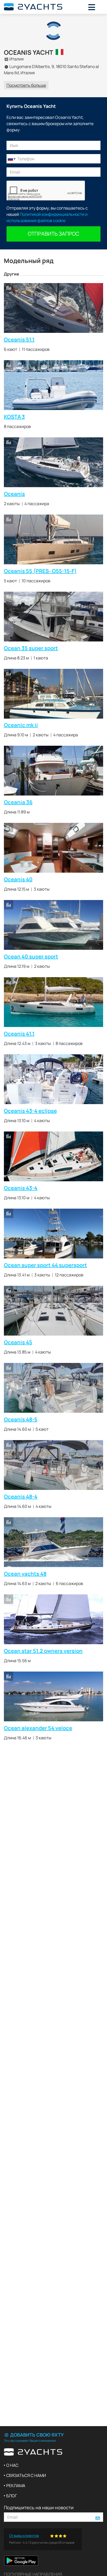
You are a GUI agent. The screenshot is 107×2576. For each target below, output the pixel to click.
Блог (12, 2496)
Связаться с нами (26, 2475)
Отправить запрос (53, 234)
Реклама (16, 2486)
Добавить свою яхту (36, 2435)
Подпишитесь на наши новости (39, 2507)
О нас (12, 2465)
